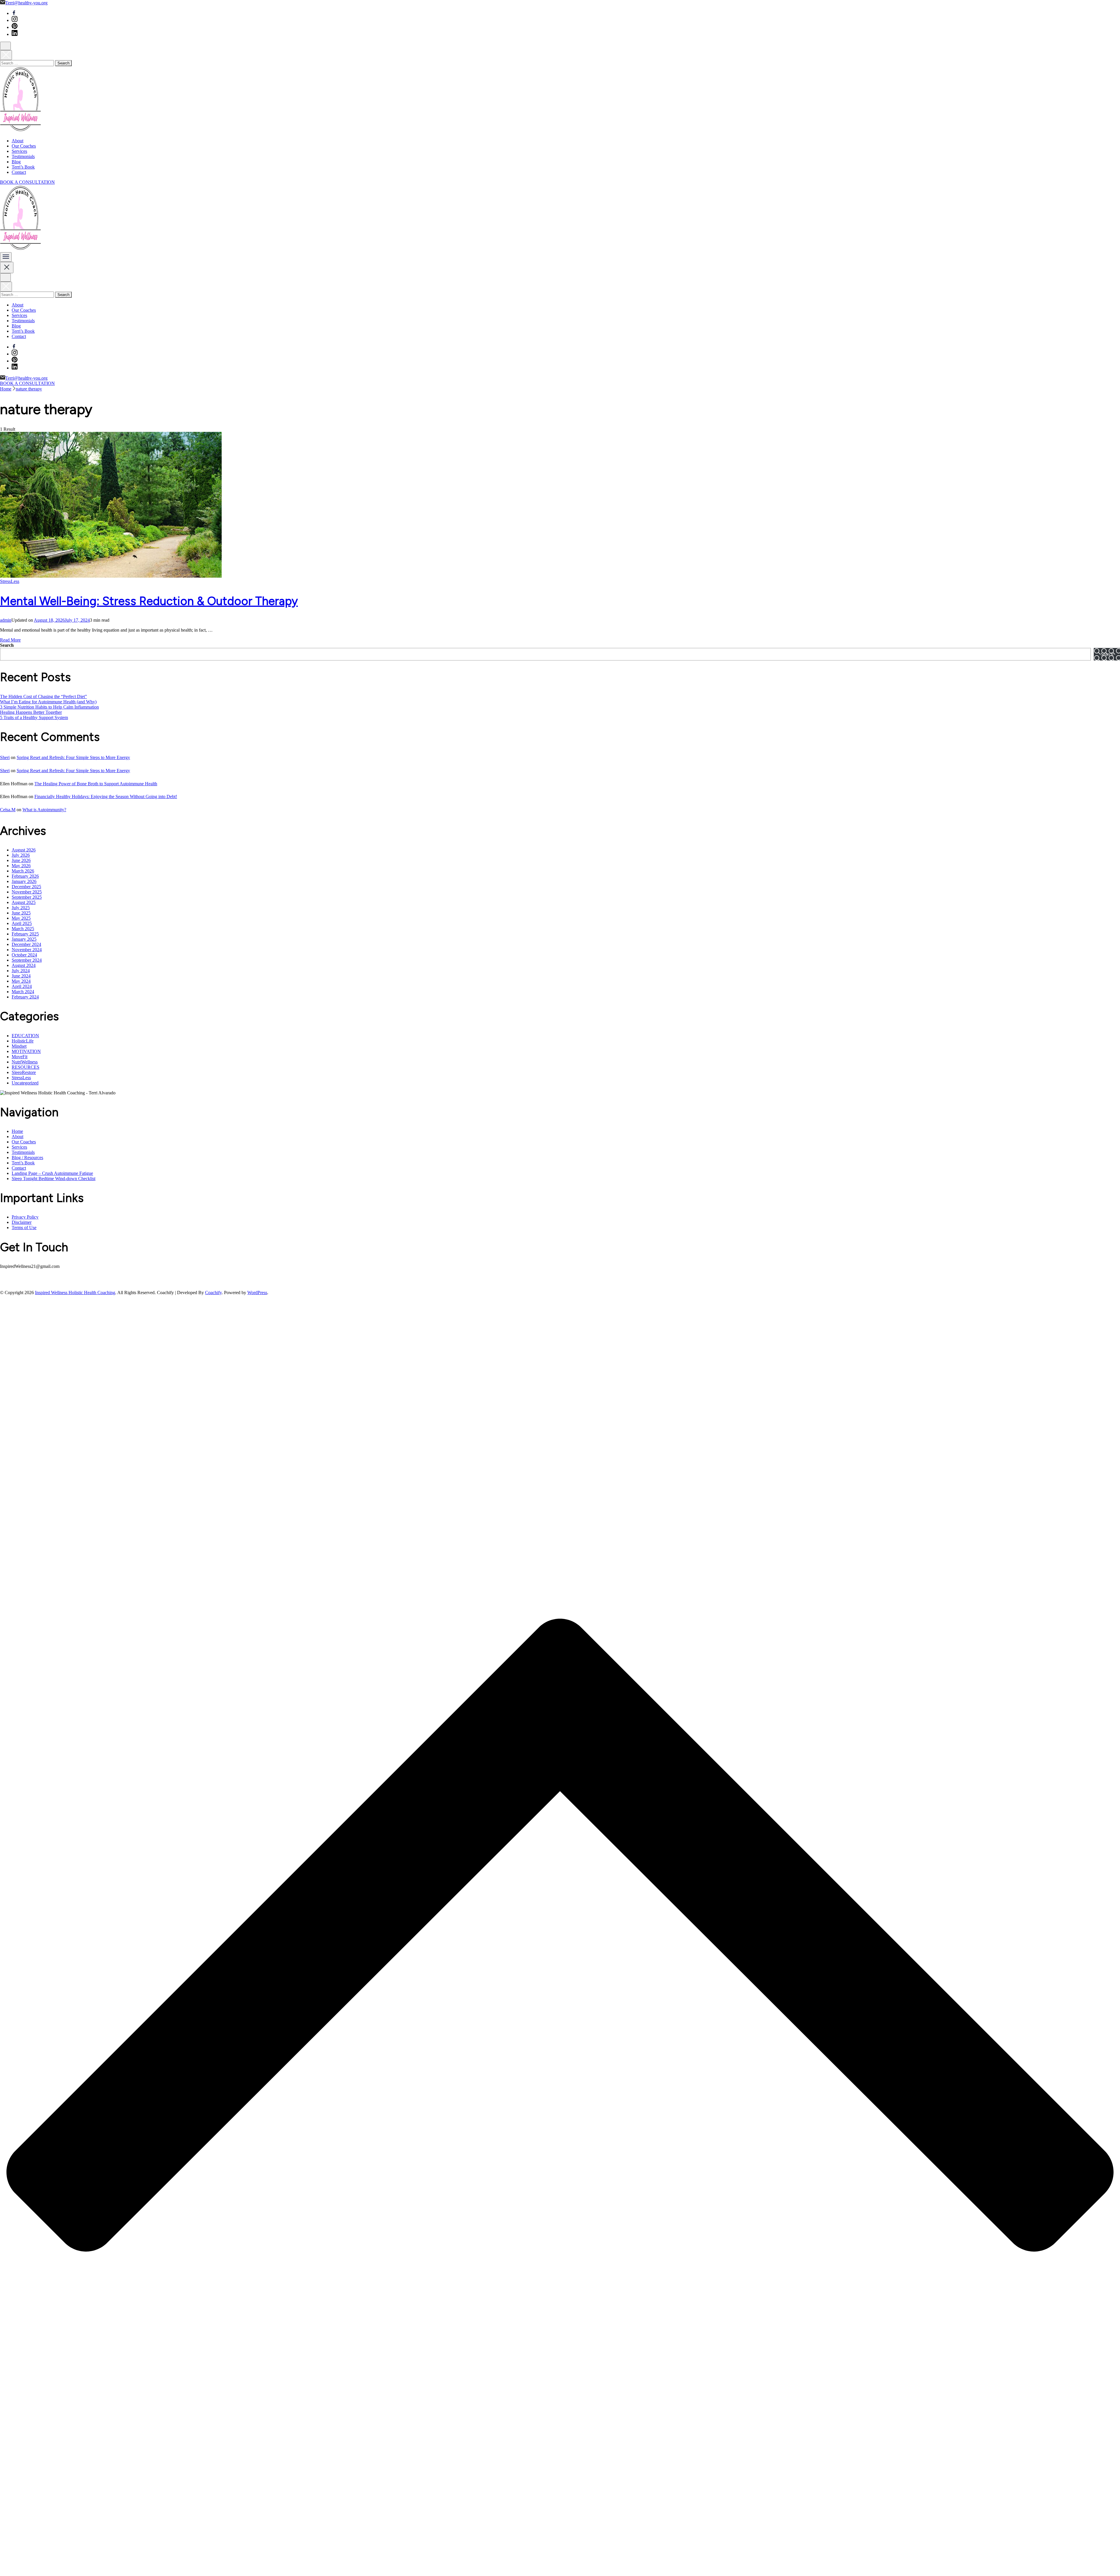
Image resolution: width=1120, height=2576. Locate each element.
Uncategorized (25, 1083)
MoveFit (20, 1057)
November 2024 (27, 950)
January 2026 (24, 881)
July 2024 (21, 971)
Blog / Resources (27, 1158)
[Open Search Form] (5, 46)
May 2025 (21, 918)
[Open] (6, 257)
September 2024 (27, 960)
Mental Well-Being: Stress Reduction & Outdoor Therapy (149, 601)
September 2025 (27, 897)
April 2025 (22, 923)
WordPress (257, 1293)
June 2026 (21, 860)
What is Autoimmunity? (44, 810)
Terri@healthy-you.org (26, 3)
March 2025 (23, 929)
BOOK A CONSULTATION (27, 182)
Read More (10, 640)
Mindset (19, 1046)
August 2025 (24, 902)
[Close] (7, 268)
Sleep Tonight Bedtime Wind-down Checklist (54, 1179)
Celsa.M (8, 810)
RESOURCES (26, 1067)
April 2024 (22, 986)
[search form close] (6, 55)
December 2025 (26, 887)
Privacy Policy (25, 1217)
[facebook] (14, 13)
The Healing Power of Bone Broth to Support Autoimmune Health (96, 784)
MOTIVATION (26, 1051)
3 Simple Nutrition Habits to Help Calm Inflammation (49, 707)
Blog (16, 162)
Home (17, 1131)
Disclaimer (22, 1222)
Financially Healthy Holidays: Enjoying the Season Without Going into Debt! (106, 797)
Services (19, 151)
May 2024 (21, 981)
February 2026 (25, 876)
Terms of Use (24, 1227)
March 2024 (23, 992)
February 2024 (25, 997)
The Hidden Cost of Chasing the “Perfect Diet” (43, 696)
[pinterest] (15, 27)
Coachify (213, 1293)
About (17, 141)
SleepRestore (24, 1072)
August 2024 (24, 965)
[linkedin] (15, 34)
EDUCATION (25, 1036)
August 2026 (24, 850)
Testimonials (23, 156)
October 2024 (24, 955)
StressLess (10, 581)
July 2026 (21, 855)
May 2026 (21, 866)
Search (7, 645)
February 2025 (25, 934)
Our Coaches (24, 146)
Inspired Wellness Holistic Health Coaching (75, 1293)
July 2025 (21, 908)
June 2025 (21, 913)
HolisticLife (23, 1041)
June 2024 (21, 976)
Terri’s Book (23, 167)
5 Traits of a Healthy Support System (34, 717)
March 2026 (23, 871)
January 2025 (24, 939)
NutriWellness (25, 1062)
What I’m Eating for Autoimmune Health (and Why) (48, 702)
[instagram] (15, 20)
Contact (19, 172)
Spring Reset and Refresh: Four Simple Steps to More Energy (73, 757)
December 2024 (26, 944)
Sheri (5, 757)
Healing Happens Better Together (31, 712)
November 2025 (27, 892)
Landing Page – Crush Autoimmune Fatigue (52, 1173)
